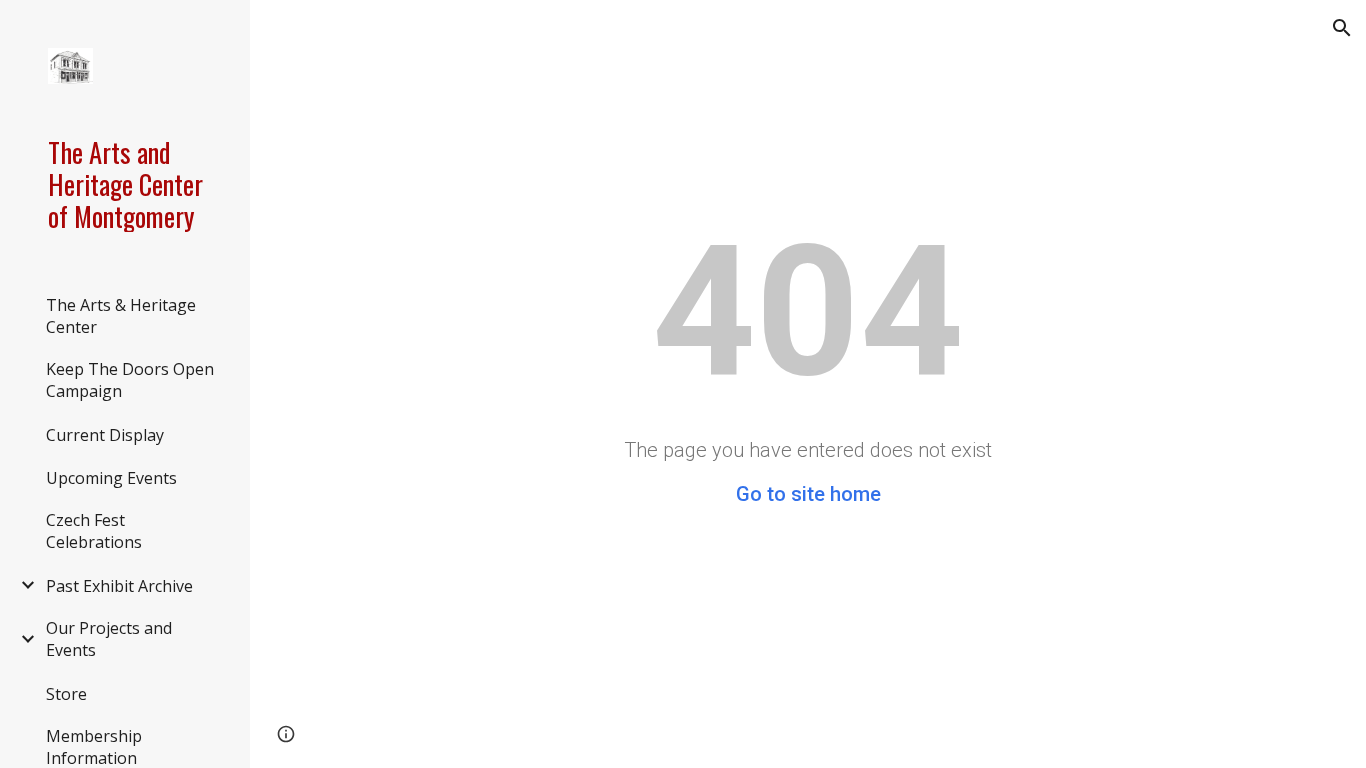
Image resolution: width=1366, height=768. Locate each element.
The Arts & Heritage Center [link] (121, 316)
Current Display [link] (105, 435)
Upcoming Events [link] (111, 478)
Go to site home (808, 494)
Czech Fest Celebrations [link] (94, 531)
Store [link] (66, 694)
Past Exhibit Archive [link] (119, 586)
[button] (1342, 28)
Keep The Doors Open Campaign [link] (130, 380)
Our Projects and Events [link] (109, 639)
